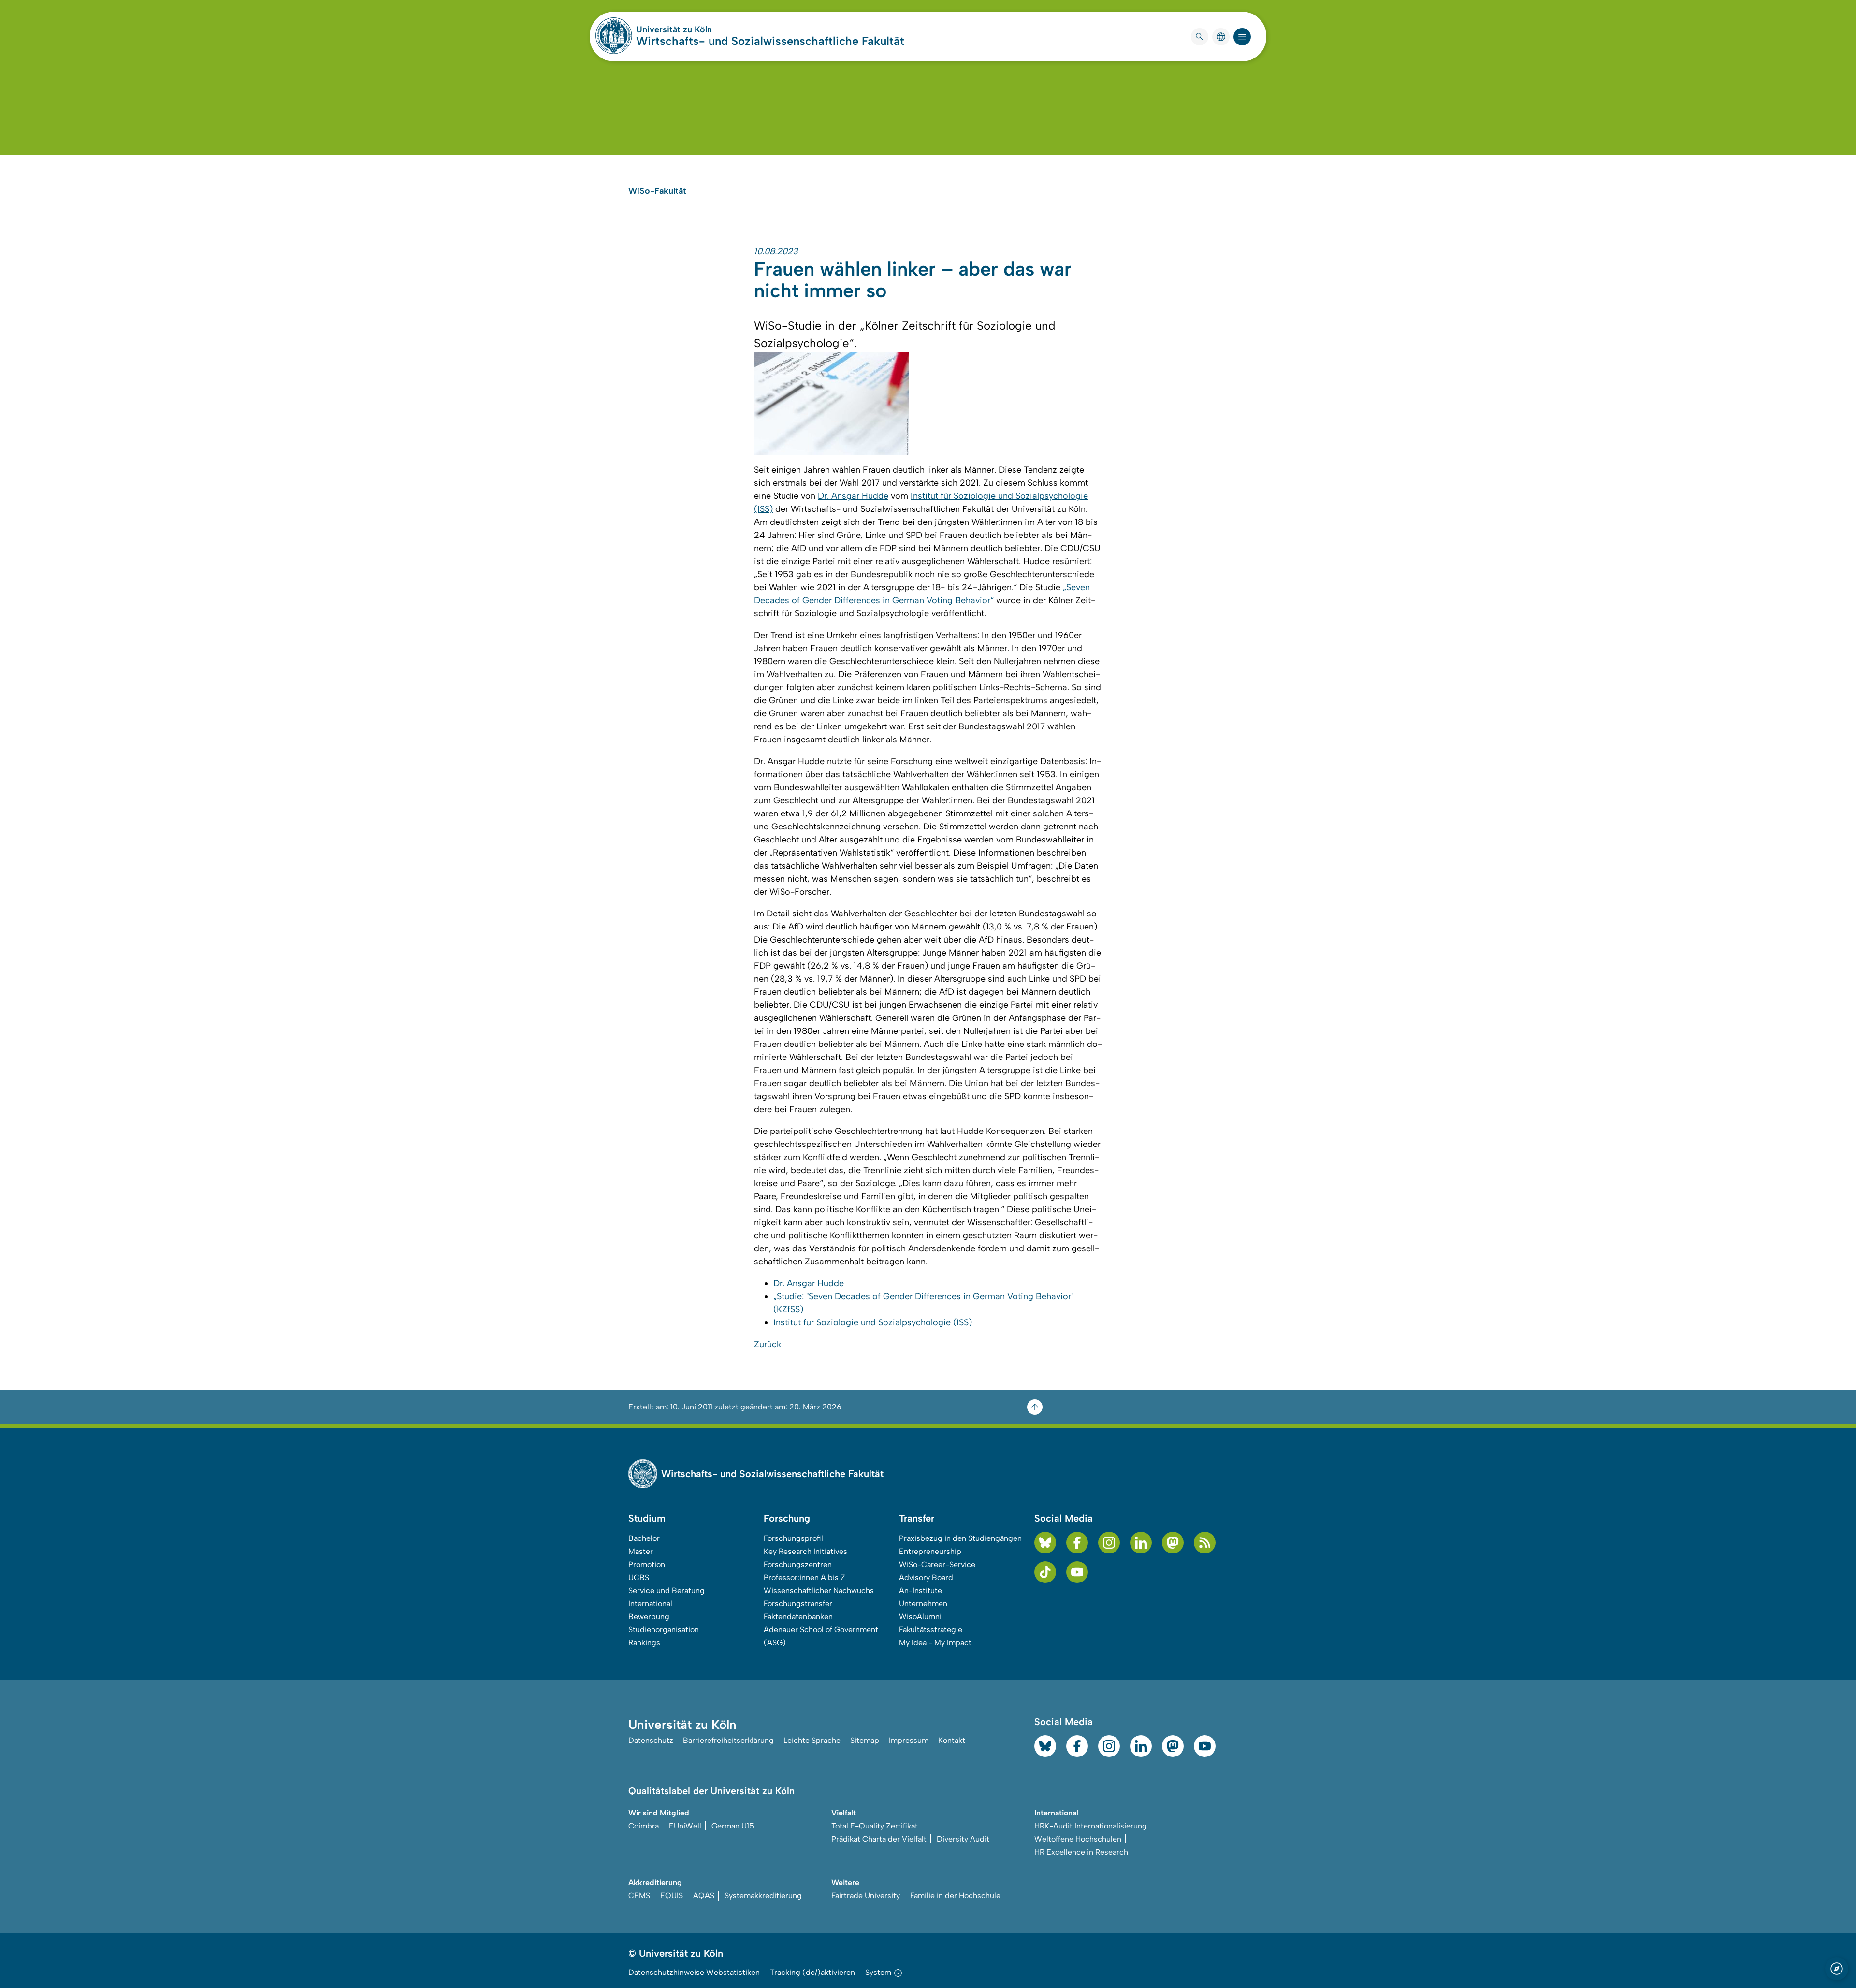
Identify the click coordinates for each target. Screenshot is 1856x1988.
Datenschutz (651, 1740)
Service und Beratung (667, 1590)
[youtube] (1077, 1572)
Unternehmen (923, 1603)
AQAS (704, 1895)
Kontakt (952, 1740)
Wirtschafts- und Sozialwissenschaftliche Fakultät (770, 41)
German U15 (733, 1826)
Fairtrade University (866, 1895)
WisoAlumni (920, 1617)
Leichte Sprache (812, 1740)
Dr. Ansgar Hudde (853, 496)
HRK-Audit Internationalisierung (1091, 1826)
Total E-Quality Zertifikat (875, 1826)
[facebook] (1077, 1543)
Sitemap (865, 1740)
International (650, 1603)
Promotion (647, 1564)
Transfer (917, 1518)
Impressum (909, 1740)
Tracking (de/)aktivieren (812, 1972)
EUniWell (685, 1826)
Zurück (768, 1344)
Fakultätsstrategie (931, 1630)
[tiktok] (1045, 1572)
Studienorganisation (664, 1630)
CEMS (639, 1895)
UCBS (639, 1577)
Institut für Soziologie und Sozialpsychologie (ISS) (873, 1322)
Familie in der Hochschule (955, 1895)
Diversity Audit (963, 1839)
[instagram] (1109, 1543)
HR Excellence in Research (1081, 1852)
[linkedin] (1141, 1543)
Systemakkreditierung (763, 1895)
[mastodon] (1173, 1543)
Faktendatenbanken (798, 1617)
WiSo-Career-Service (937, 1564)
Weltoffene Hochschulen (1078, 1839)
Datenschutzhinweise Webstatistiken (694, 1972)
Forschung (787, 1518)
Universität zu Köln (703, 29)
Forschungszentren (798, 1564)
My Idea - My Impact (935, 1643)
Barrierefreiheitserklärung (728, 1740)
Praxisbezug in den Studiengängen (960, 1538)
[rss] (1205, 1543)
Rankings (644, 1643)
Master (641, 1551)
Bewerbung (649, 1617)
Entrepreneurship (930, 1551)
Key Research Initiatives (805, 1551)
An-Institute (921, 1590)
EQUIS (672, 1895)
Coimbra (644, 1826)
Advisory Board (926, 1577)
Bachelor (644, 1538)
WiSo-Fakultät (657, 191)
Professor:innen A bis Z (805, 1577)
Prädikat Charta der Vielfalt (879, 1839)
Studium (647, 1518)
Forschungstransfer (798, 1603)
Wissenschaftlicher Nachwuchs (819, 1590)
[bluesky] (1045, 1543)
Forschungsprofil (793, 1538)
